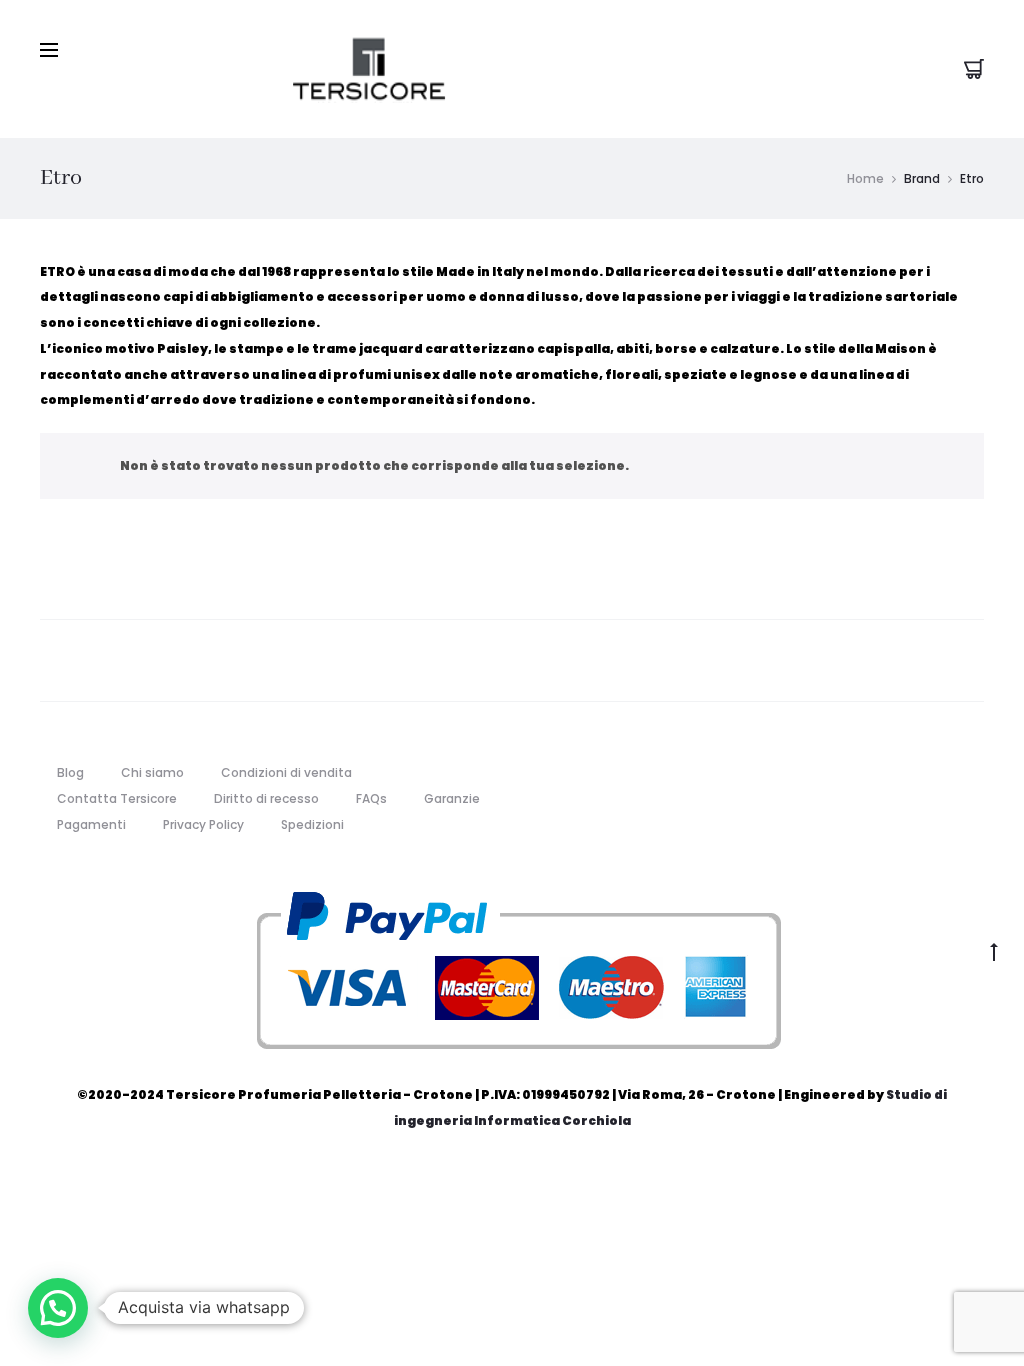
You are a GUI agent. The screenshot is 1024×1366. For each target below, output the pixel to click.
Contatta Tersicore (117, 798)
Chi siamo (152, 772)
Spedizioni (312, 824)
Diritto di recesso (266, 798)
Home (865, 178)
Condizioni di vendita (286, 772)
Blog (70, 772)
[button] (58, 1308)
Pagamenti (91, 824)
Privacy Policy (203, 824)
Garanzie (452, 798)
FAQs (371, 798)
